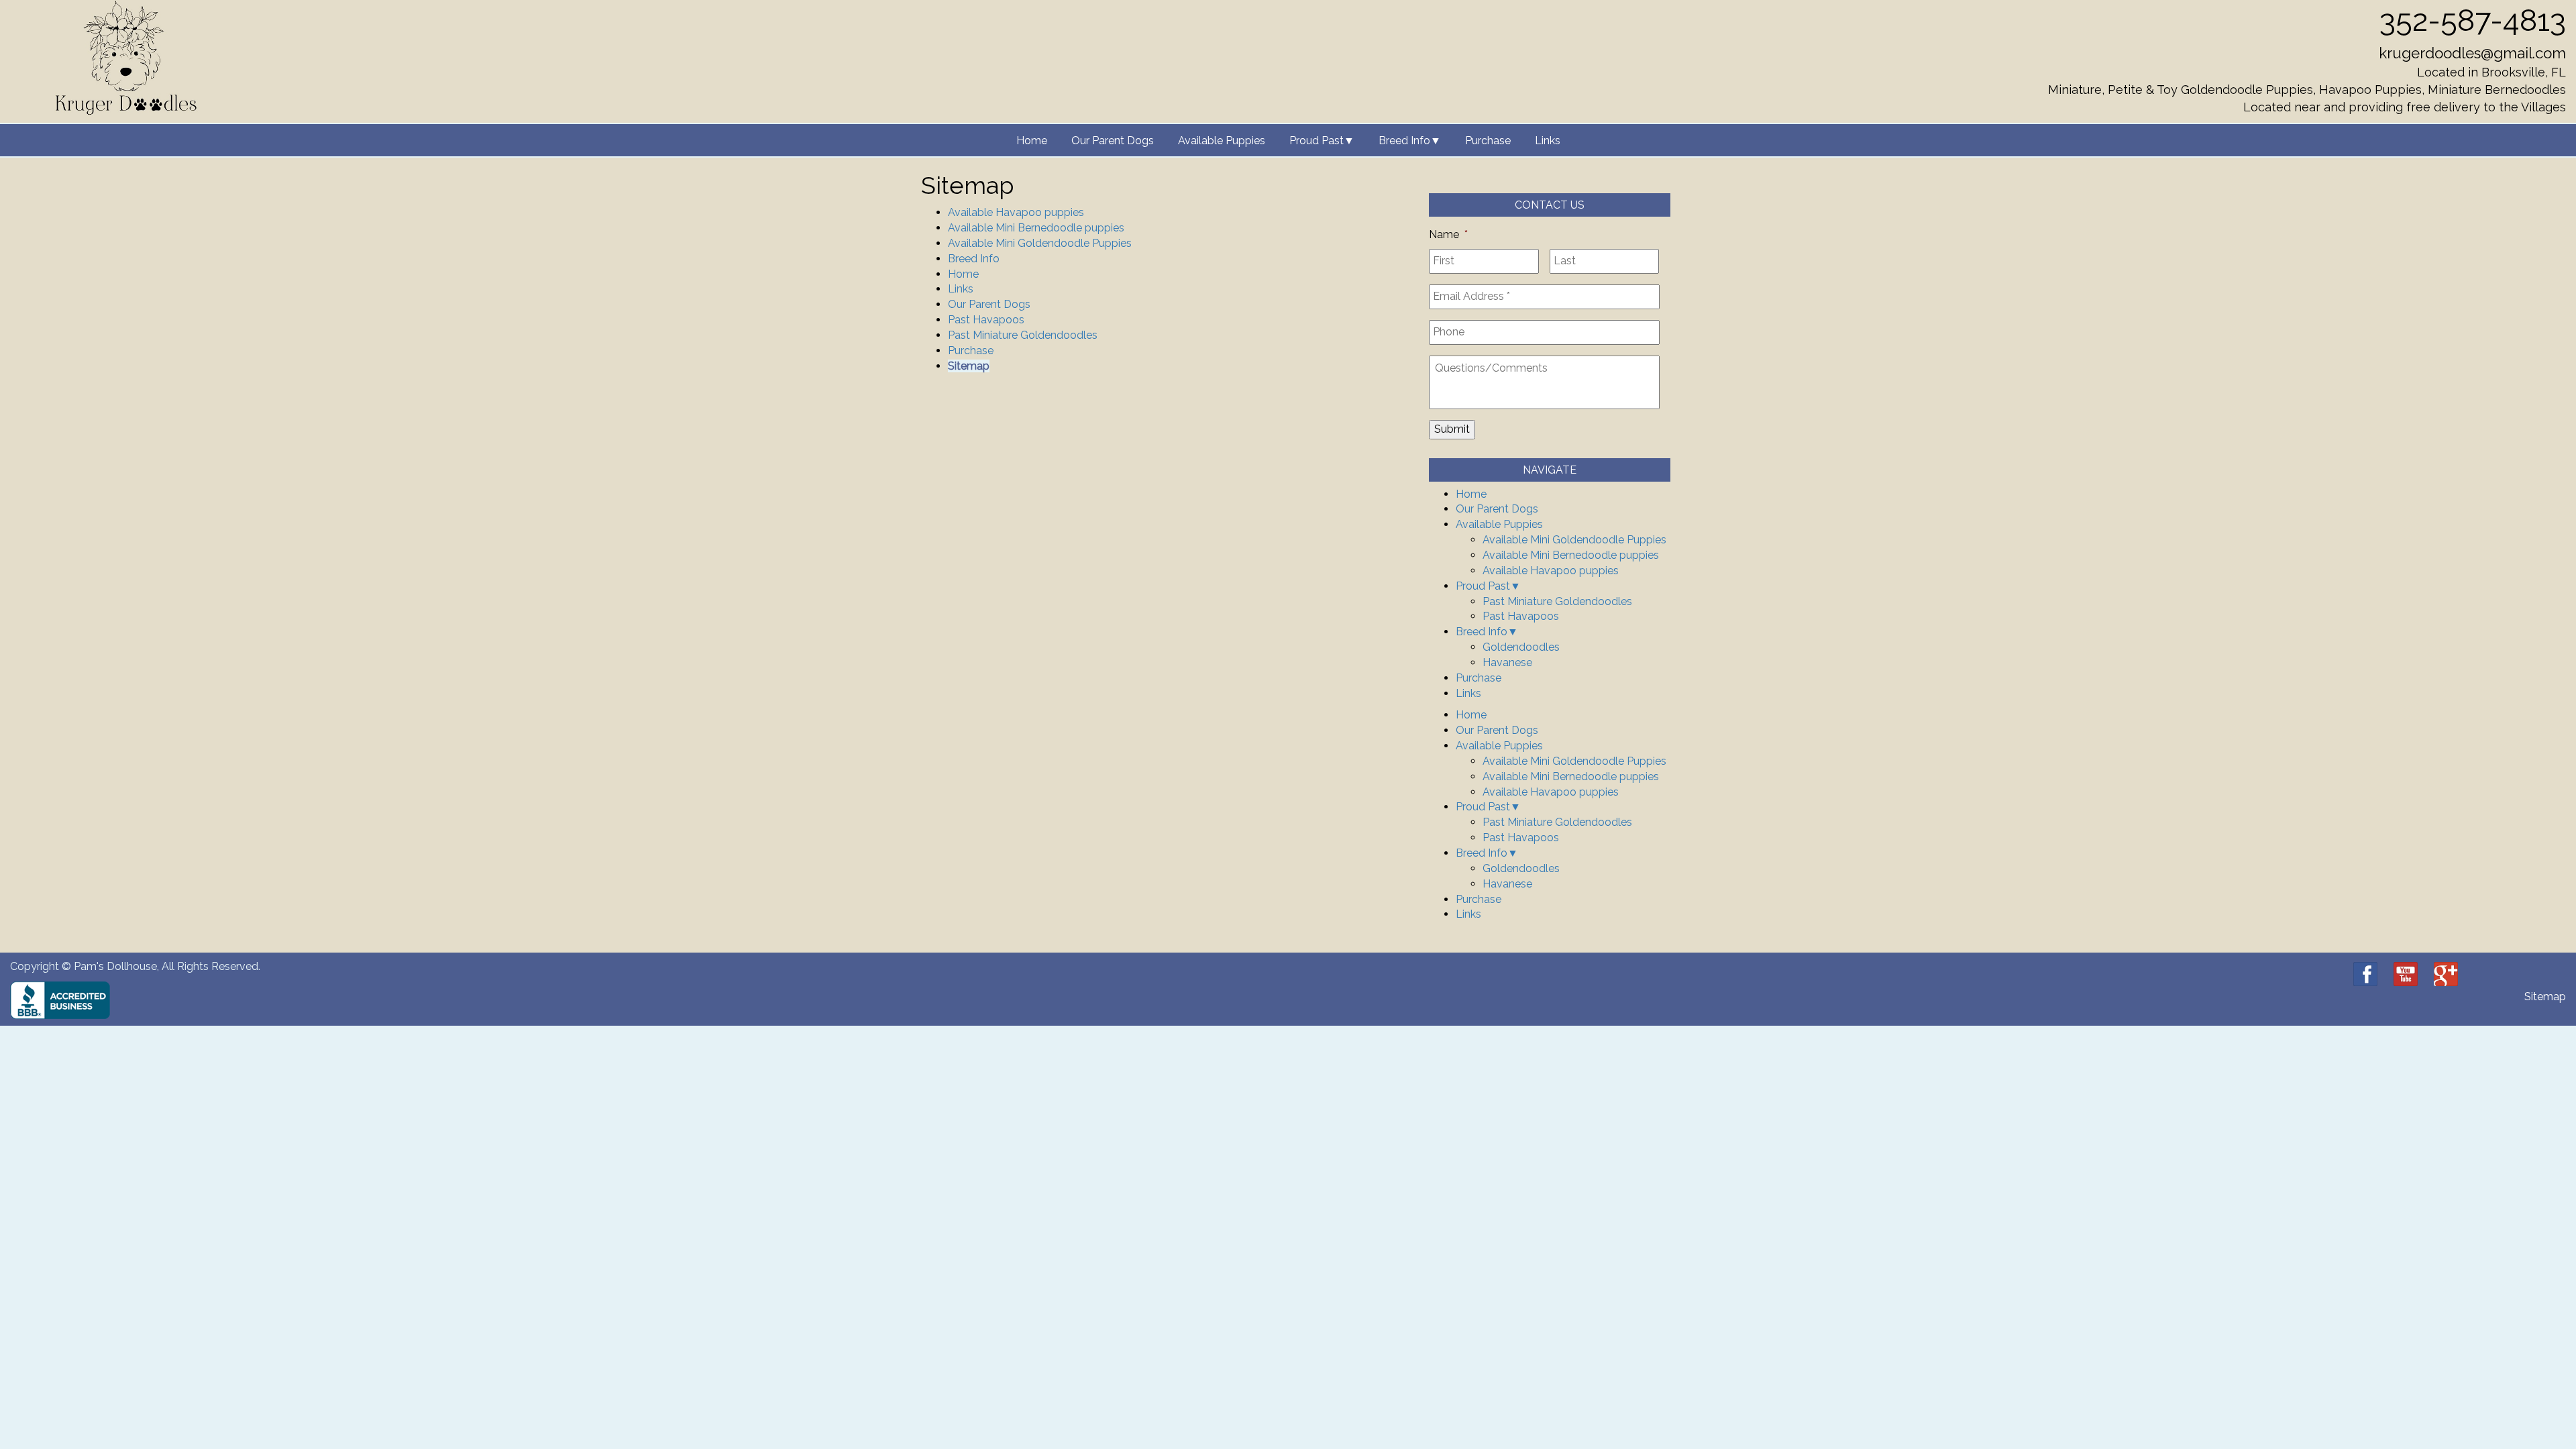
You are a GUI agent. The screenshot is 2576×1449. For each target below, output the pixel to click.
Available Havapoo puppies (1016, 212)
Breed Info (974, 259)
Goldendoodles (1521, 647)
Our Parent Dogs (1113, 141)
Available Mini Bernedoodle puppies (1036, 228)
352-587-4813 (2473, 20)
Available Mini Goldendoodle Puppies (1040, 243)
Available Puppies (1222, 141)
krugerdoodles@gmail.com (2472, 53)
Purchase (1488, 141)
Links (1548, 141)
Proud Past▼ (1322, 141)
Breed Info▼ (1410, 141)
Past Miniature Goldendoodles (1023, 335)
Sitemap (969, 366)
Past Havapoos (986, 320)
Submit (1452, 429)
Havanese (1507, 662)
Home (1032, 141)
